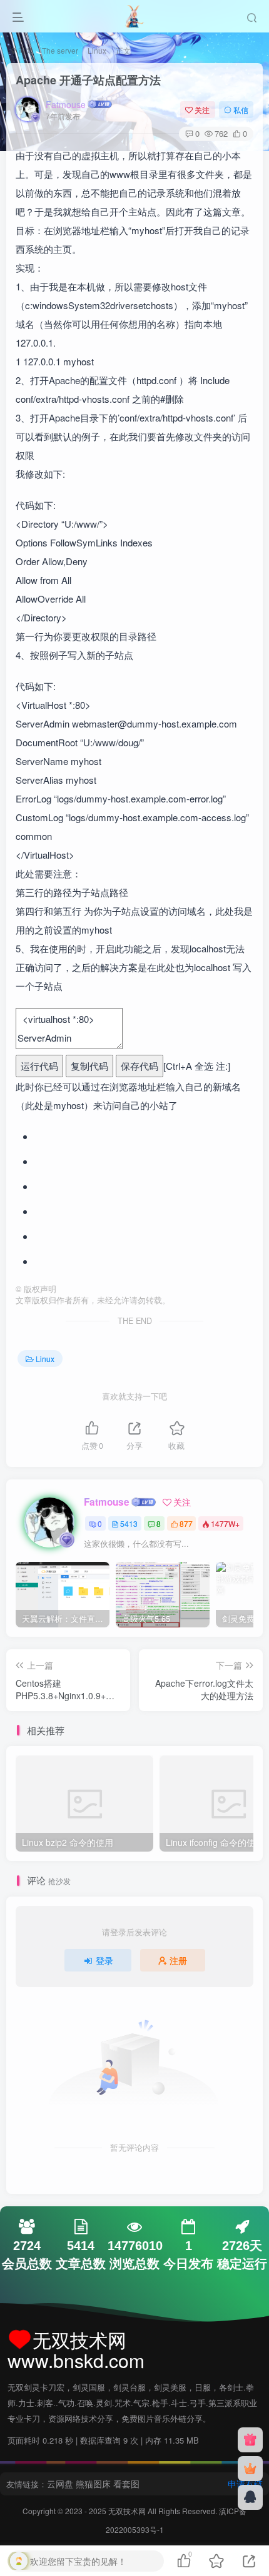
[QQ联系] (250, 2497)
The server (60, 50)
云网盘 (60, 2484)
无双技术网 (128, 2511)
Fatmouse (66, 104)
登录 (104, 1960)
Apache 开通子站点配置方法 (88, 80)
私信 (241, 110)
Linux (97, 50)
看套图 (126, 2484)
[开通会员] (250, 2469)
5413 (129, 1523)
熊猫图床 (93, 2484)
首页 (24, 50)
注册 (178, 1960)
